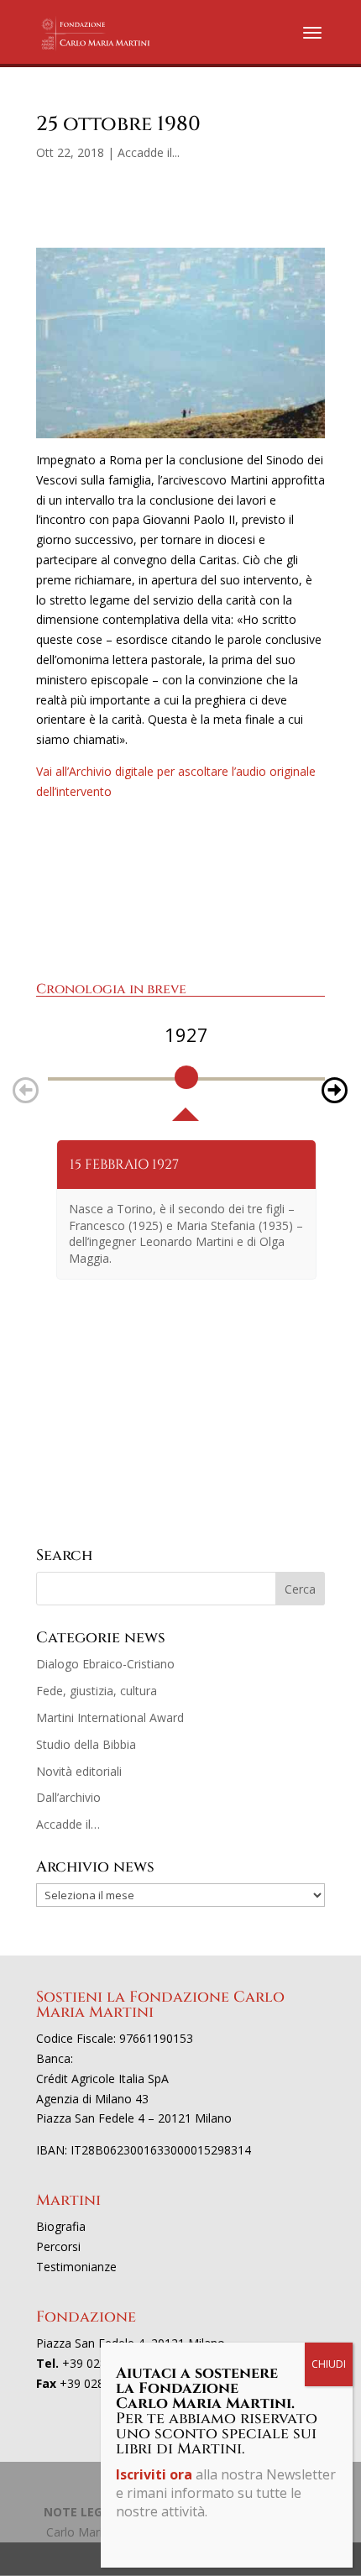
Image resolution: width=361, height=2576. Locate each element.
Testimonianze (76, 2267)
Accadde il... (149, 152)
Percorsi (58, 2246)
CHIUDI (329, 2364)
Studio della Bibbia (86, 1744)
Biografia (61, 2226)
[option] (186, 1071)
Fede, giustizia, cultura (97, 1691)
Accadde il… (68, 1824)
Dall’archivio (68, 1797)
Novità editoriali (79, 1771)
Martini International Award (110, 1717)
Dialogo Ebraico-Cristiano (105, 1664)
